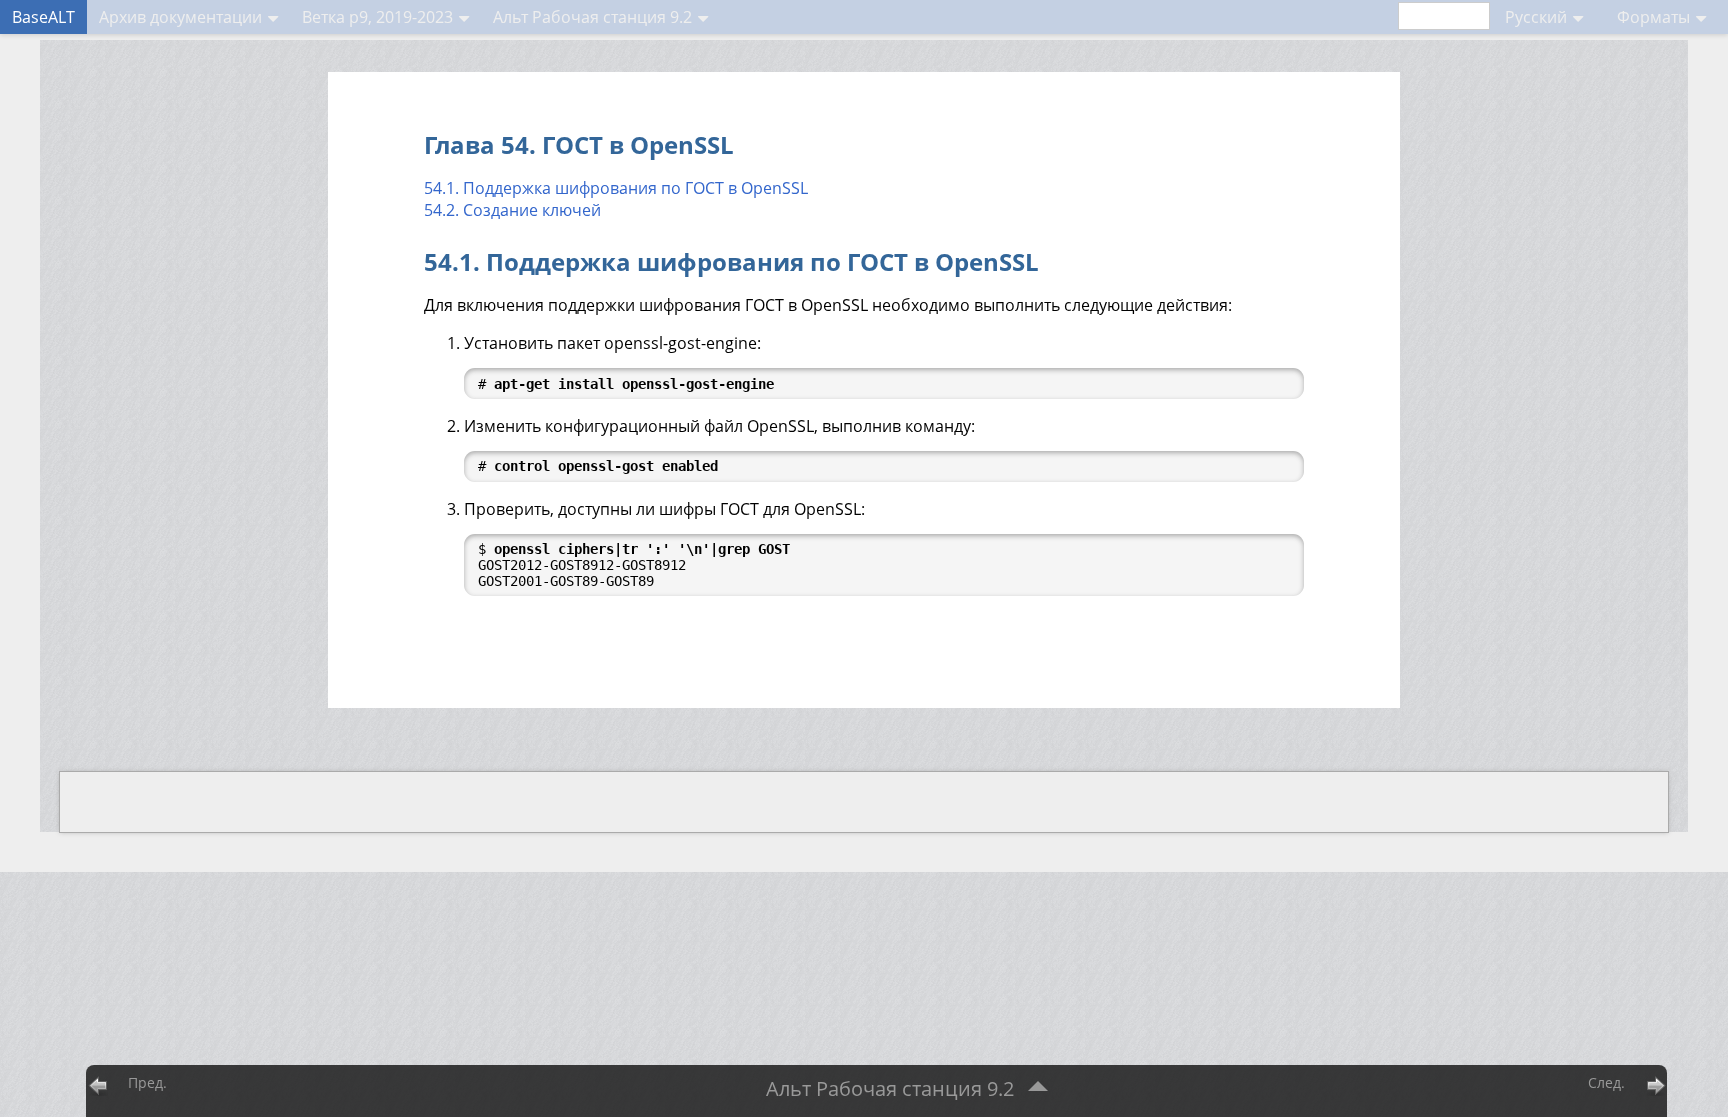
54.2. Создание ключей (512, 210)
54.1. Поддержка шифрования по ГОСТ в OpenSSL (616, 188)
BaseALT (43, 17)
